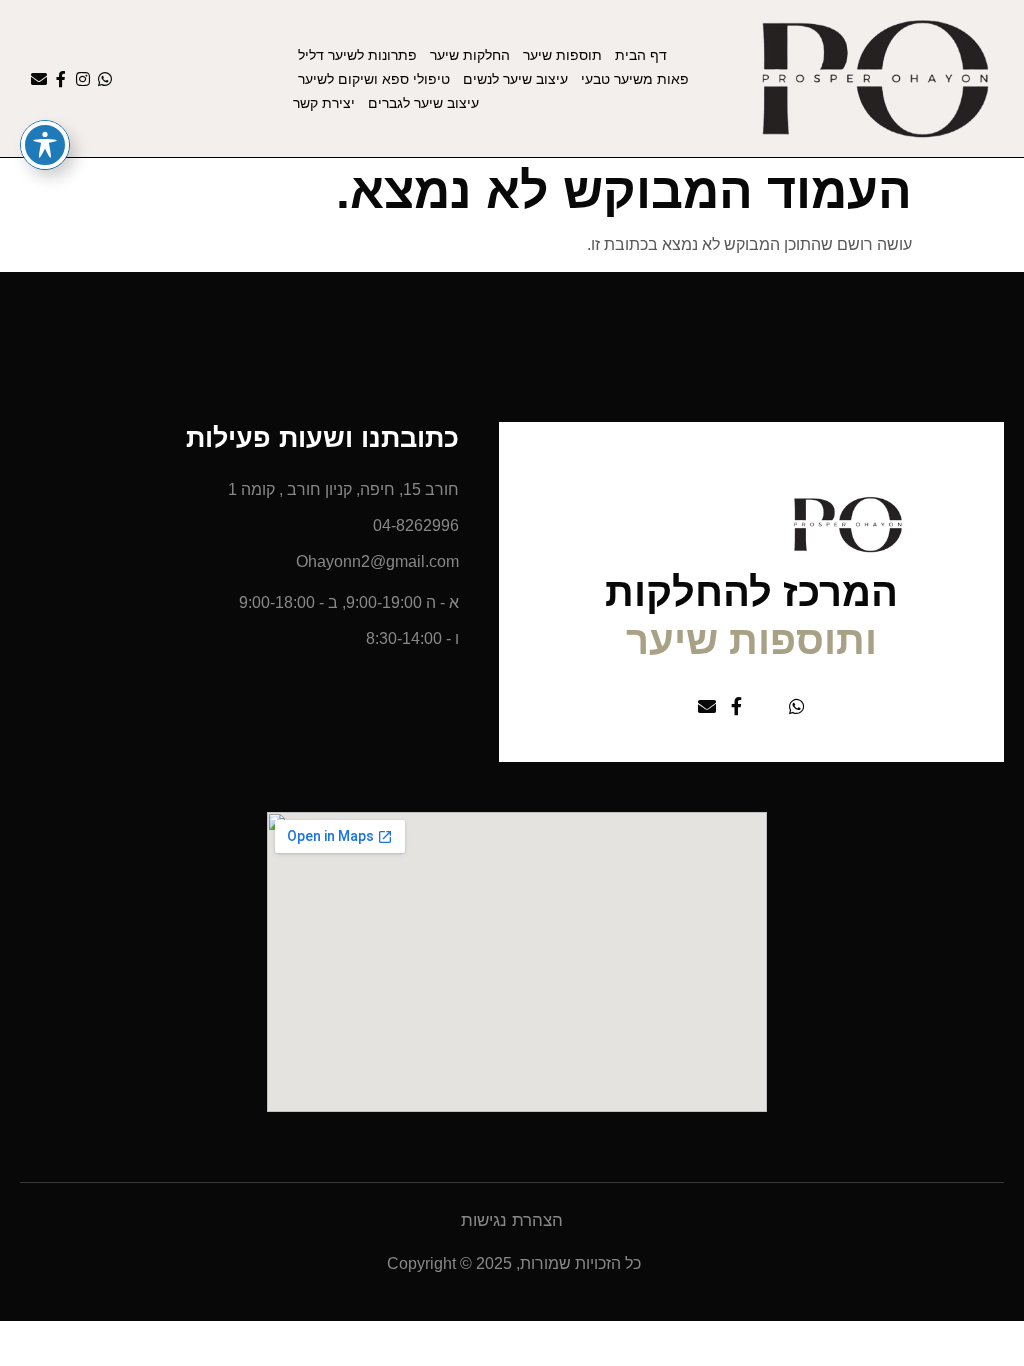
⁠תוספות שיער (562, 55)
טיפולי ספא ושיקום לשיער (374, 79)
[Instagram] (83, 79)
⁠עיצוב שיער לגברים (423, 103)
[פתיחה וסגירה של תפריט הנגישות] (45, 145)
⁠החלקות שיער (470, 55)
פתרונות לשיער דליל (357, 55)
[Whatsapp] (105, 79)
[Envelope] (39, 79)
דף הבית (641, 55)
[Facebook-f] (61, 79)
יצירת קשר (324, 103)
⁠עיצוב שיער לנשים (515, 79)
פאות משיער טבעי (635, 79)
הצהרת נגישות (512, 1220)
